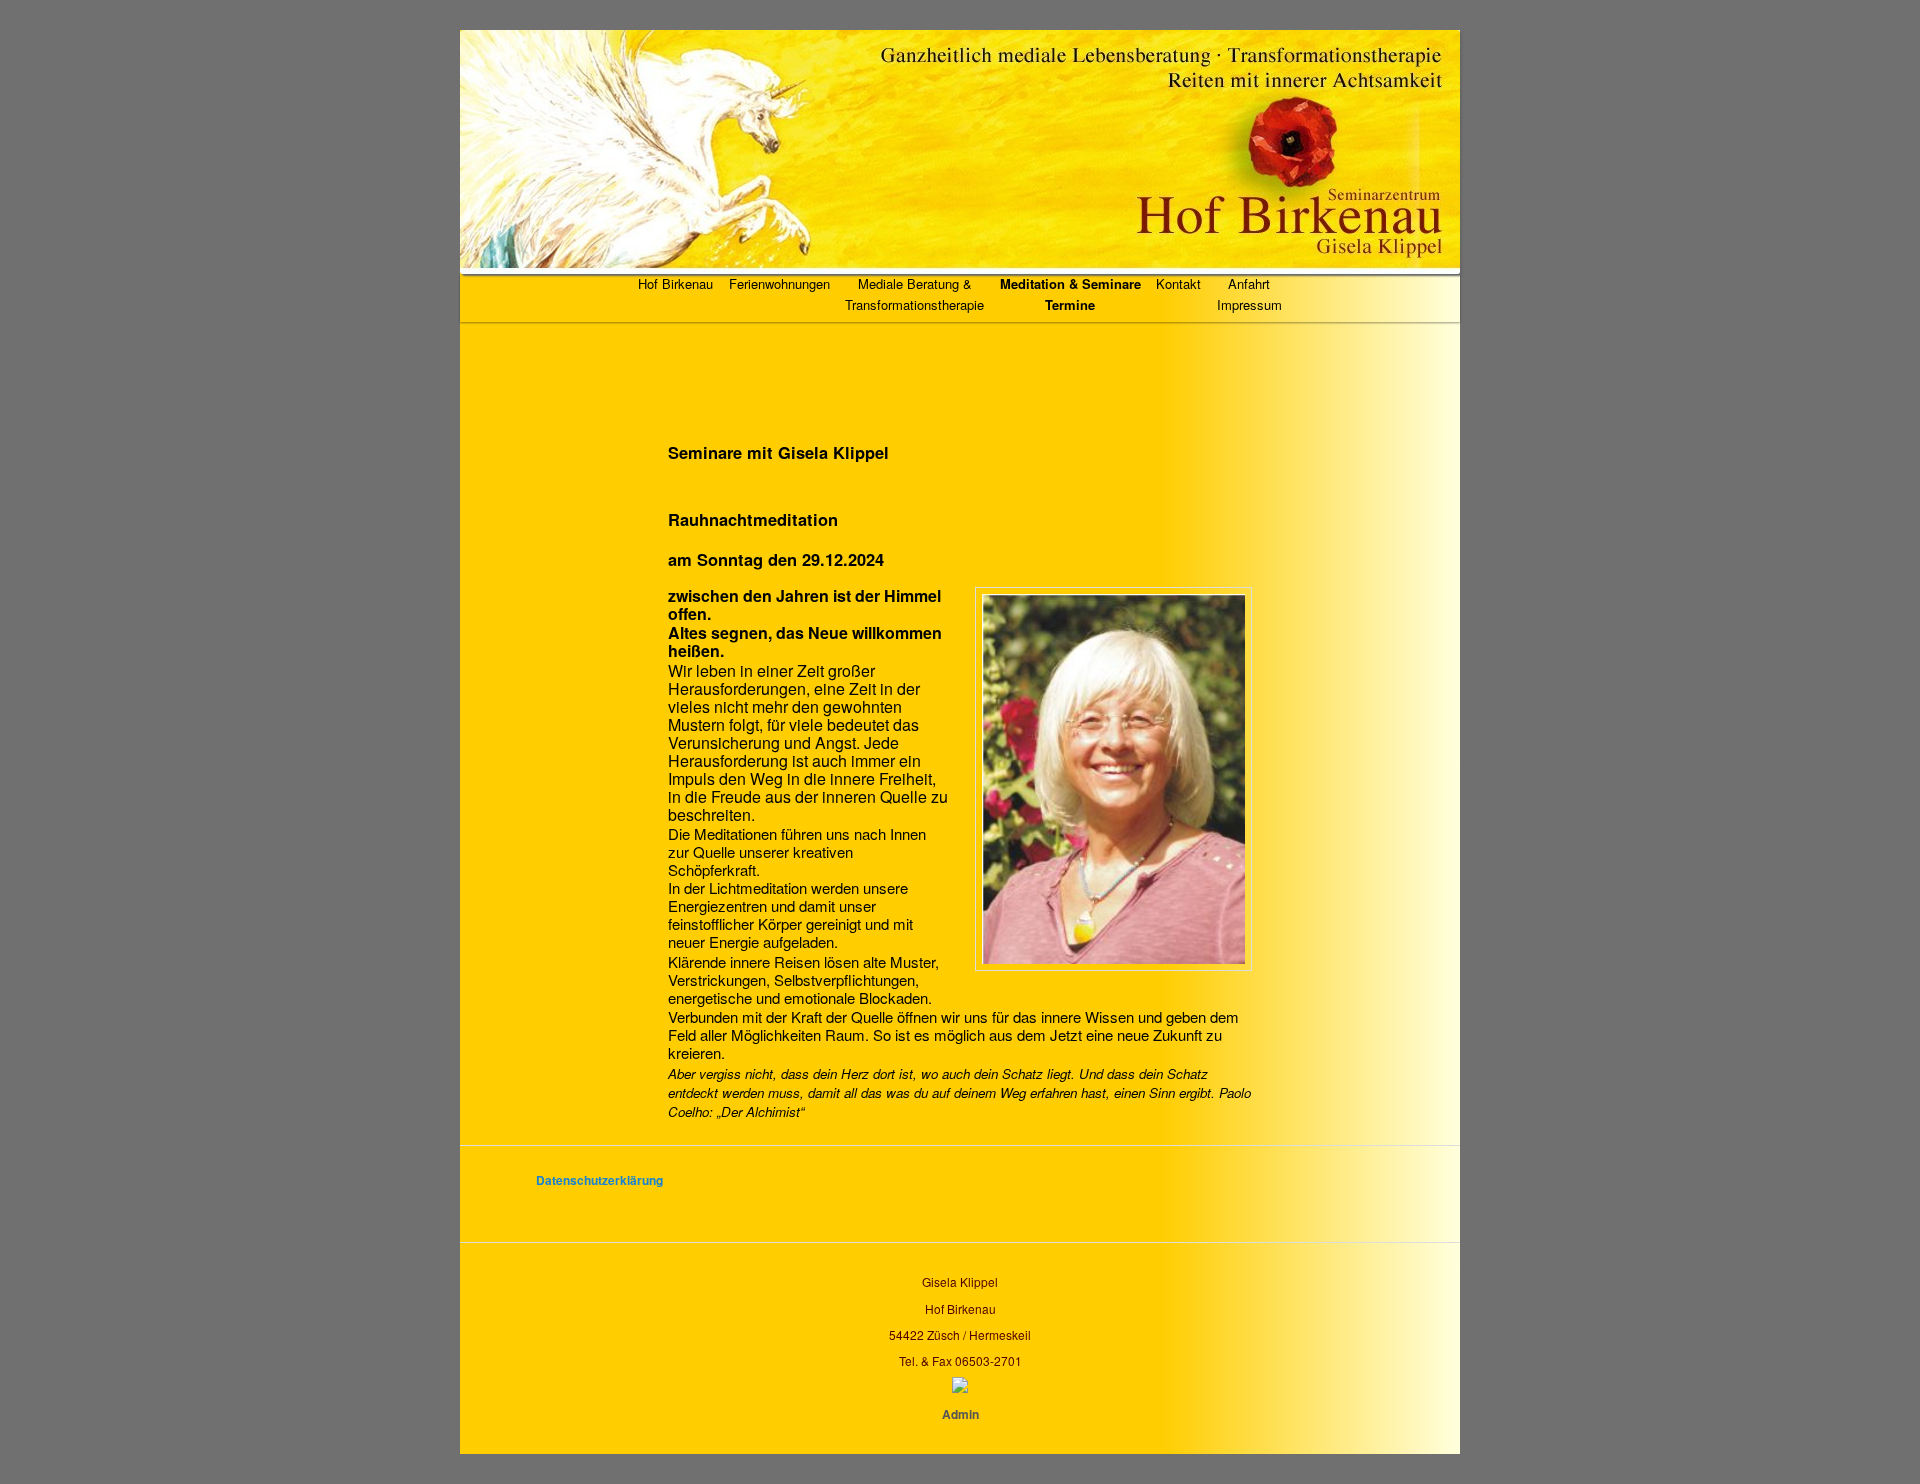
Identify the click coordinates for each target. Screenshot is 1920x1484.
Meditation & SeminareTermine (1070, 294)
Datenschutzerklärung (599, 1180)
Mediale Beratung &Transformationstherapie (914, 294)
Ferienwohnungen (779, 283)
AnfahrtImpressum (1249, 294)
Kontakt (1178, 283)
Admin (960, 1414)
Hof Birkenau (675, 283)
